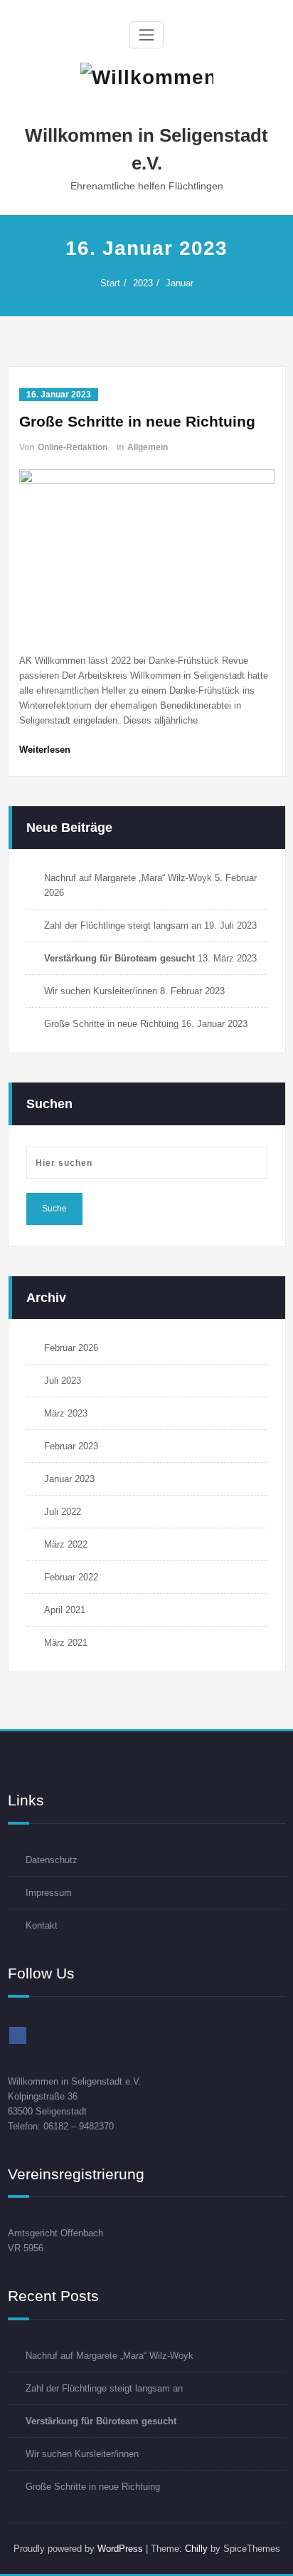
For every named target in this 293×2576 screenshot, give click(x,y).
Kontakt (42, 1925)
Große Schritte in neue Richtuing (137, 421)
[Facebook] (18, 2035)
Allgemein (148, 447)
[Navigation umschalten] (146, 35)
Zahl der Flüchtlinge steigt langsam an (123, 925)
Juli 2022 (63, 1512)
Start (110, 283)
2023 (143, 283)
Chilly (196, 2549)
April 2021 (65, 1610)
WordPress (120, 2549)
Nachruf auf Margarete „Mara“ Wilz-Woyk (128, 878)
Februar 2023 (71, 1446)
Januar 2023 (69, 1479)
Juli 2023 (63, 1381)
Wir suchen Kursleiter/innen (101, 991)
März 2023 (66, 1413)
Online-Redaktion (73, 447)
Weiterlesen (45, 750)
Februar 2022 (71, 1577)
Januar (180, 283)
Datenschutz (52, 1860)
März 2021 (66, 1643)
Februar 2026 (71, 1348)
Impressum (49, 1893)
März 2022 (66, 1544)
